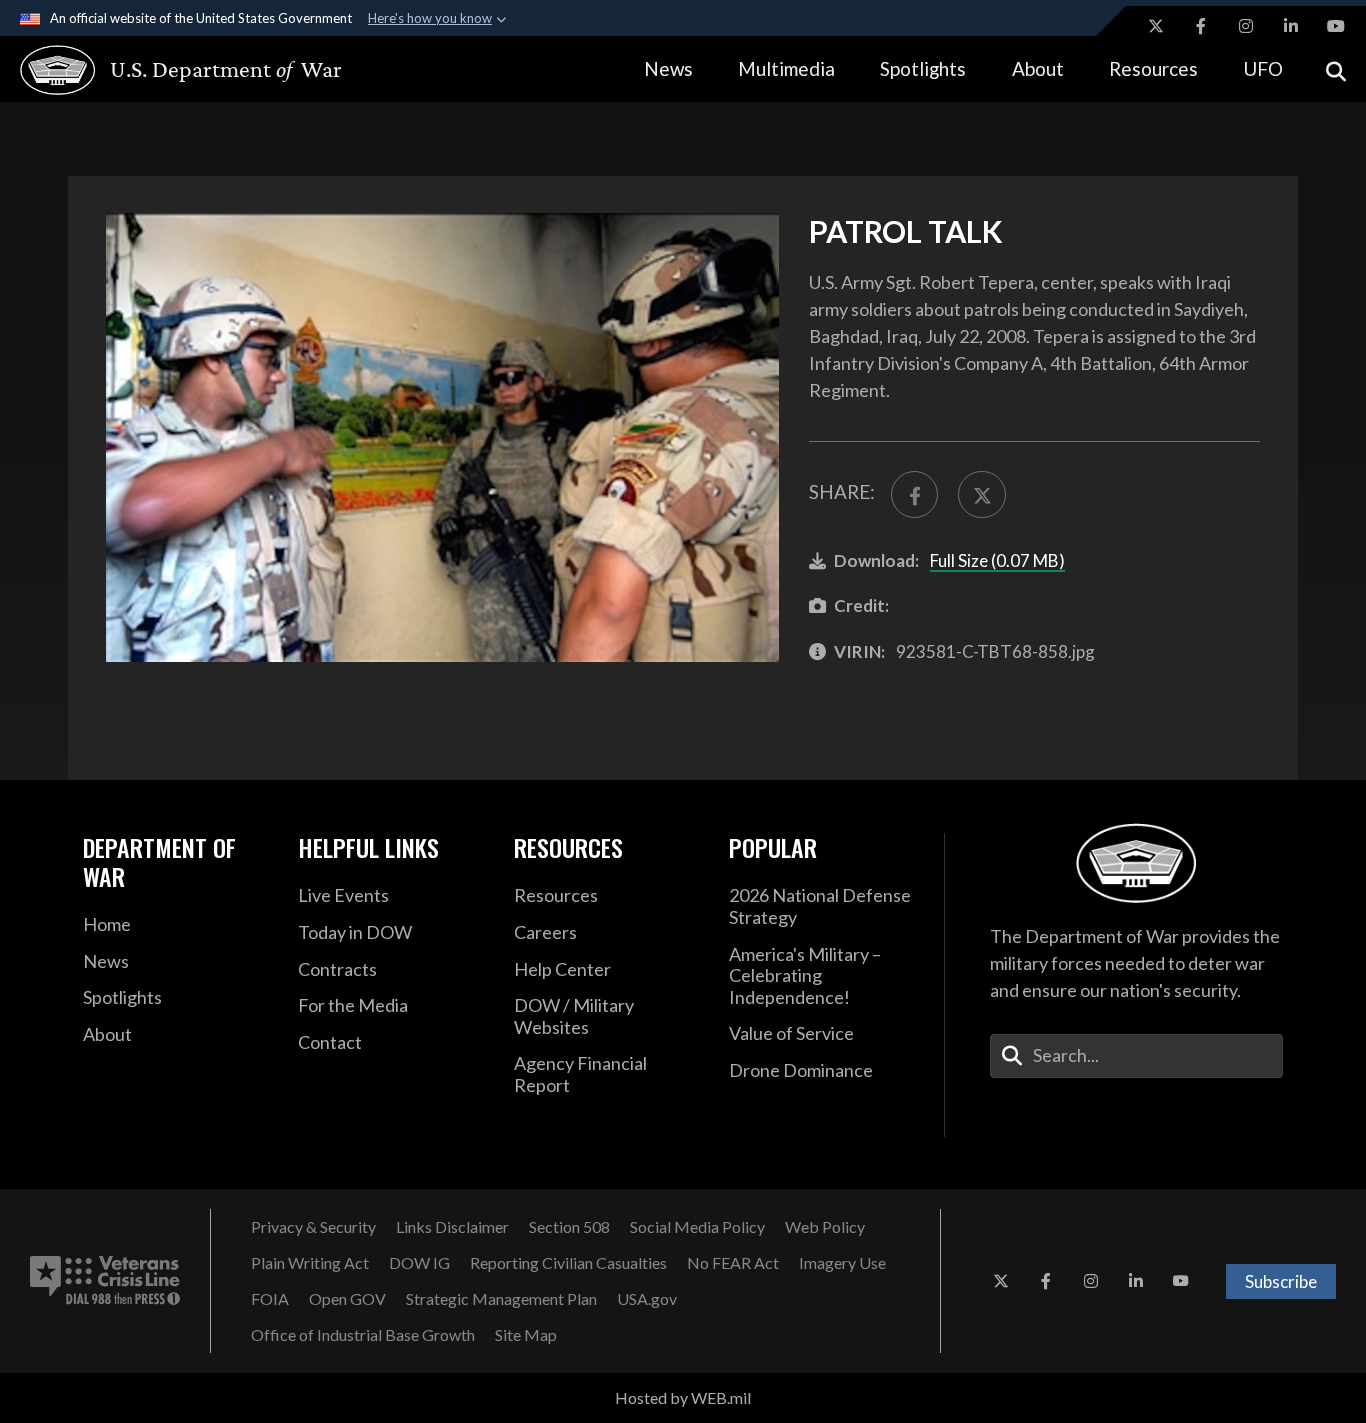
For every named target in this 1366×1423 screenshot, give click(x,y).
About (1038, 68)
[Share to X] (981, 494)
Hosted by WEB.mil (683, 1397)
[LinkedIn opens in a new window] (1291, 26)
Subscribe (1281, 1281)
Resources (1153, 68)
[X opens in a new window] (1156, 26)
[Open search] (1336, 69)
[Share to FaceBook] (914, 494)
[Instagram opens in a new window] (1246, 26)
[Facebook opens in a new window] (1201, 26)
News (668, 68)
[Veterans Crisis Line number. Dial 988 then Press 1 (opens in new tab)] (105, 1281)
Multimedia (786, 68)
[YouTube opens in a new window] (1336, 26)
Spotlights (923, 68)
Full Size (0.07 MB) (997, 560)
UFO (1263, 68)
